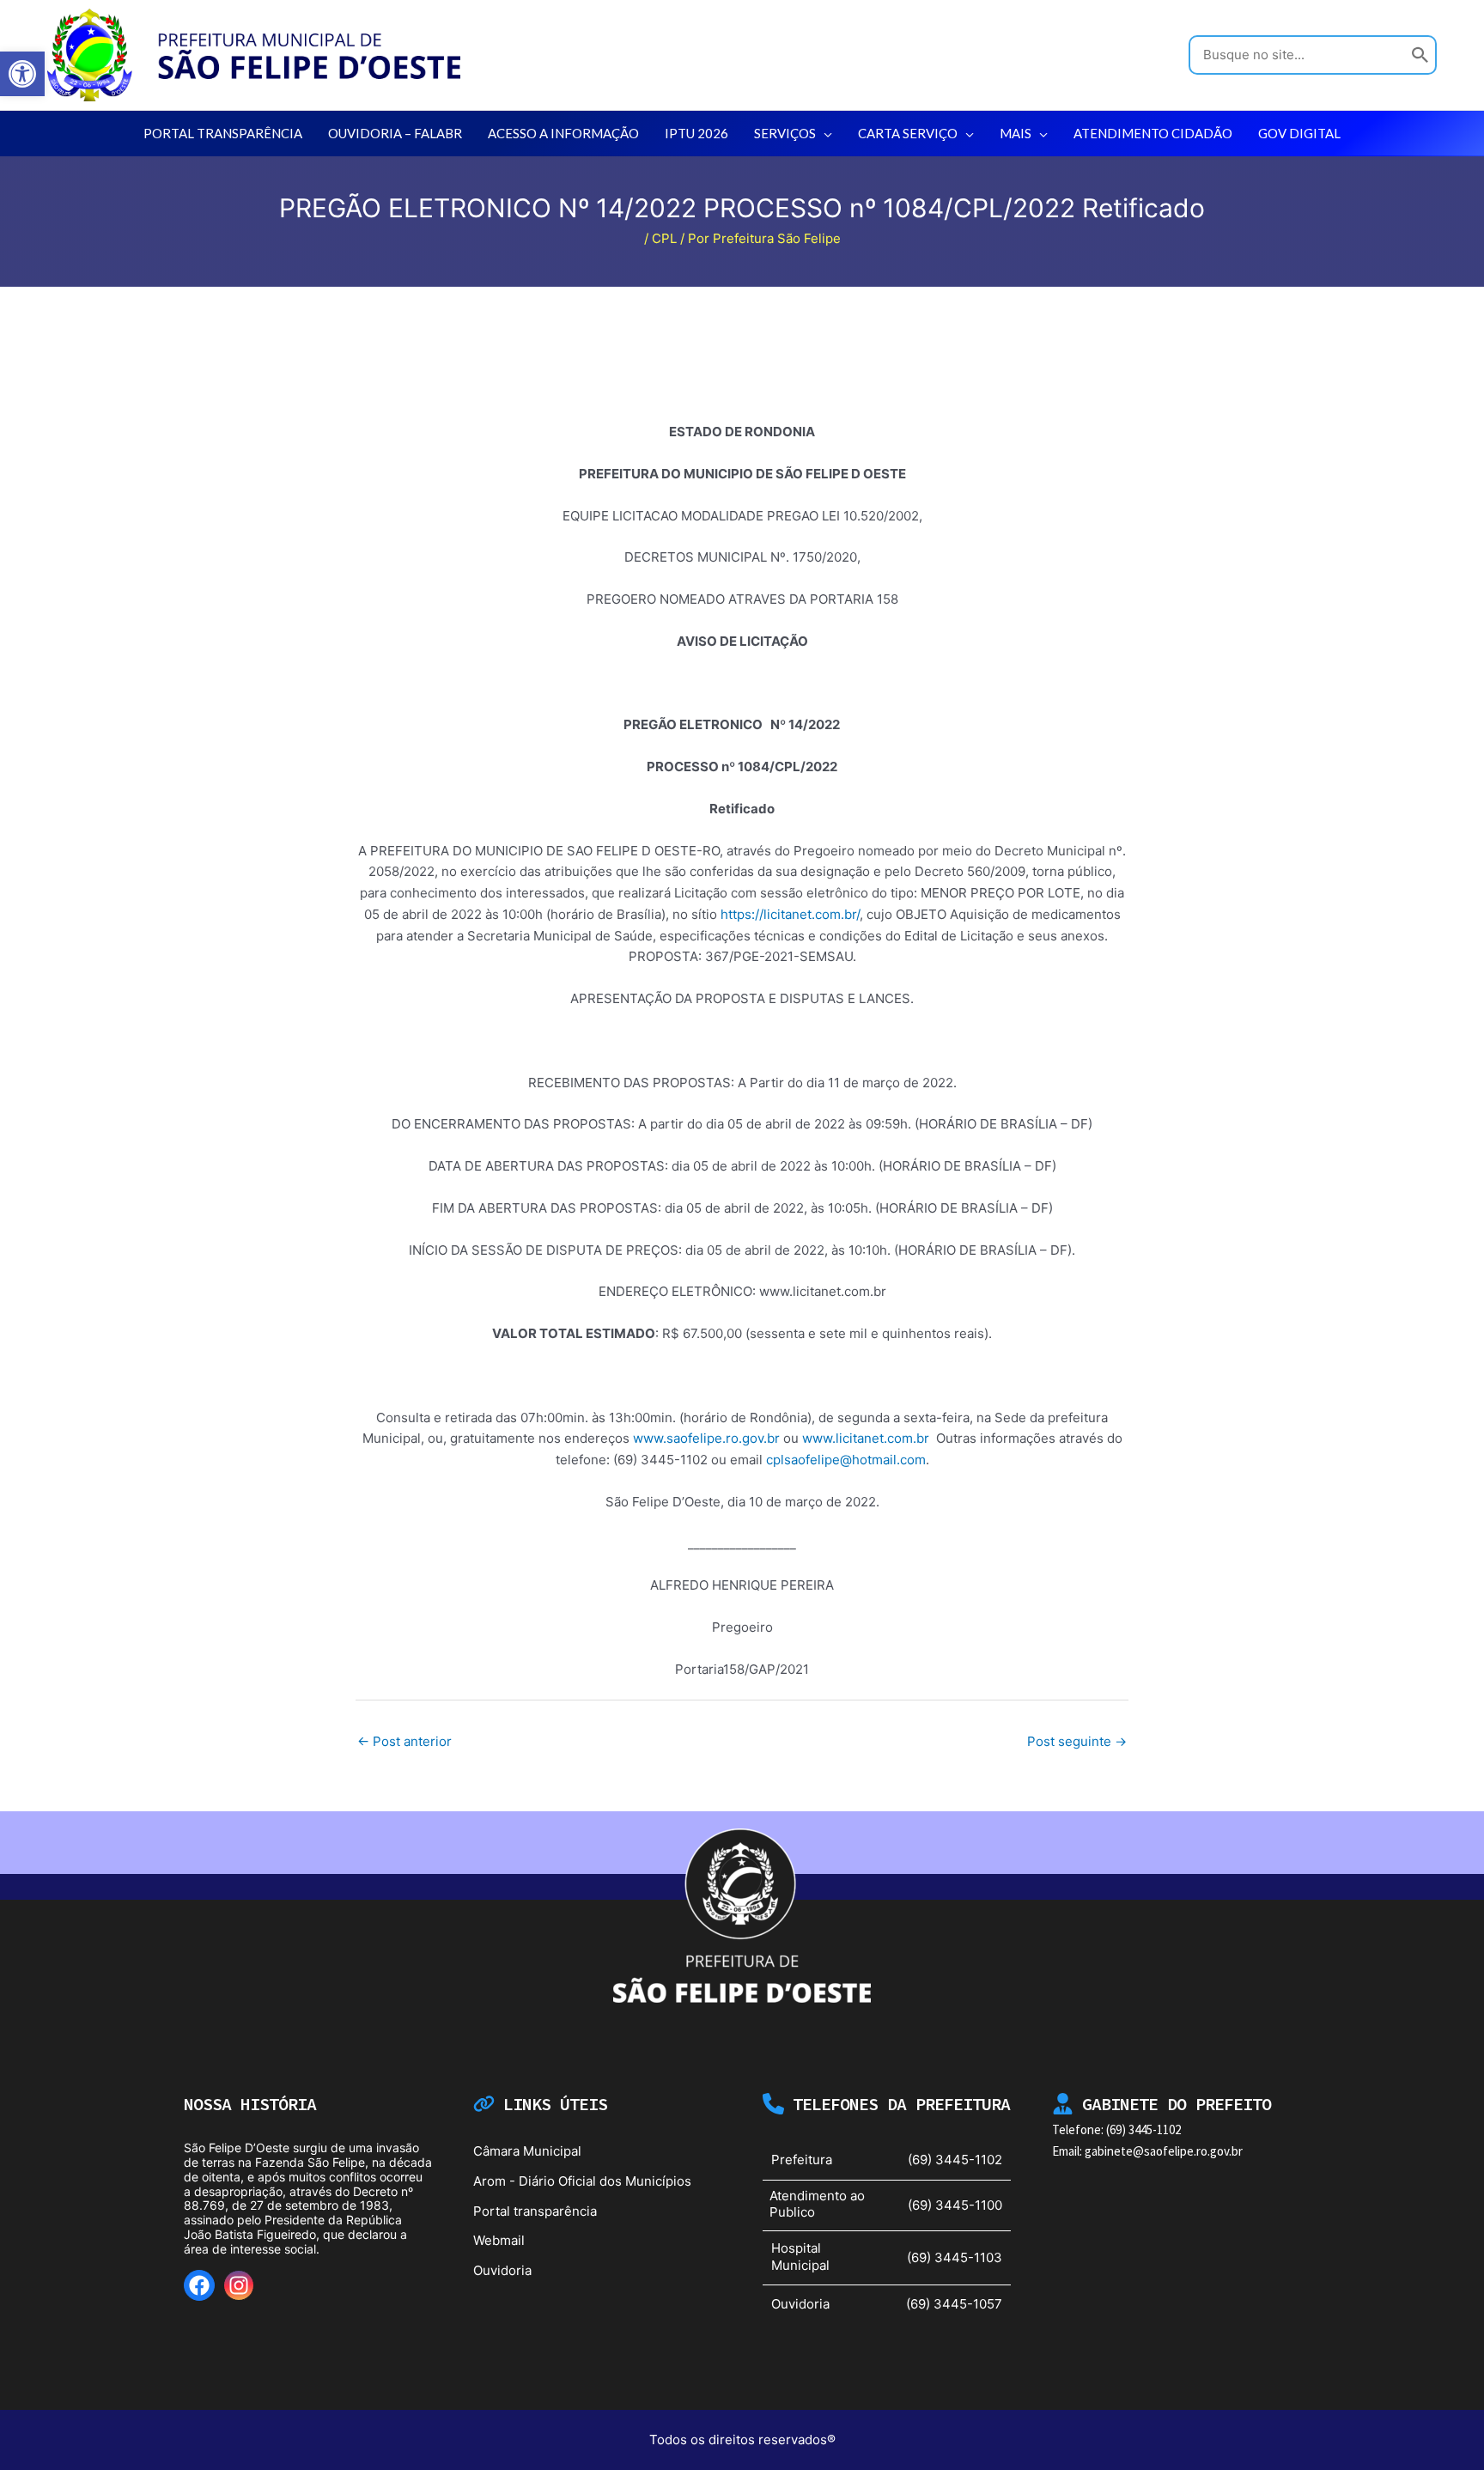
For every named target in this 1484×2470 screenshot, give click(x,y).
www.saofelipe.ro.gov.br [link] (706, 1438)
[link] (22, 74)
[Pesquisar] (1420, 55)
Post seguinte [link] (1077, 1741)
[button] (824, 133)
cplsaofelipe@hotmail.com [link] (846, 1460)
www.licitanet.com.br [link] (866, 1438)
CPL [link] (664, 238)
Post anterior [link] (404, 1741)
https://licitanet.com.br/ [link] (790, 914)
